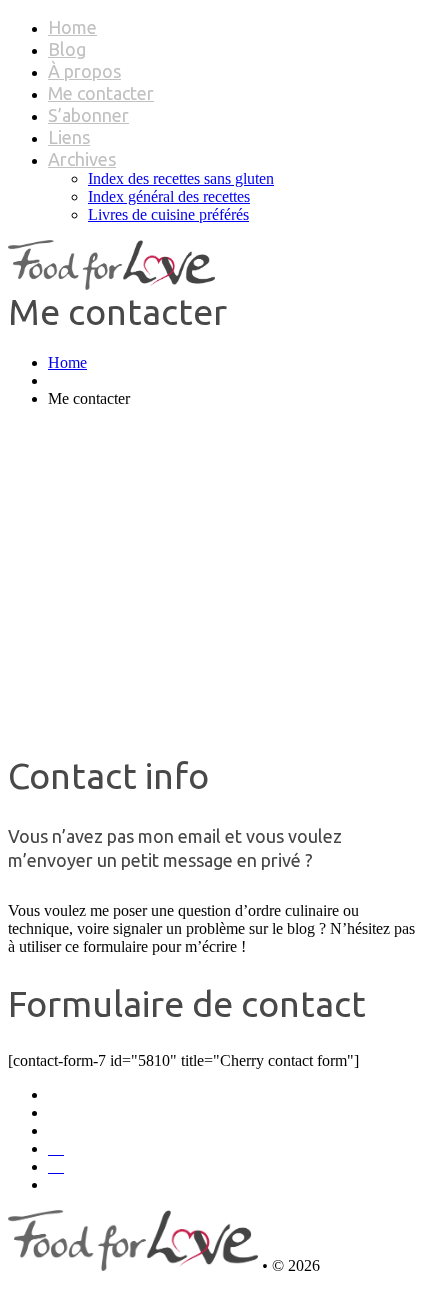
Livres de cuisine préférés (168, 214)
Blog (67, 49)
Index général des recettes (169, 196)
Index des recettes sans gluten (181, 178)
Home (72, 27)
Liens (69, 137)
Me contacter (101, 93)
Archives (82, 159)
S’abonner (88, 115)
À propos (84, 71)
